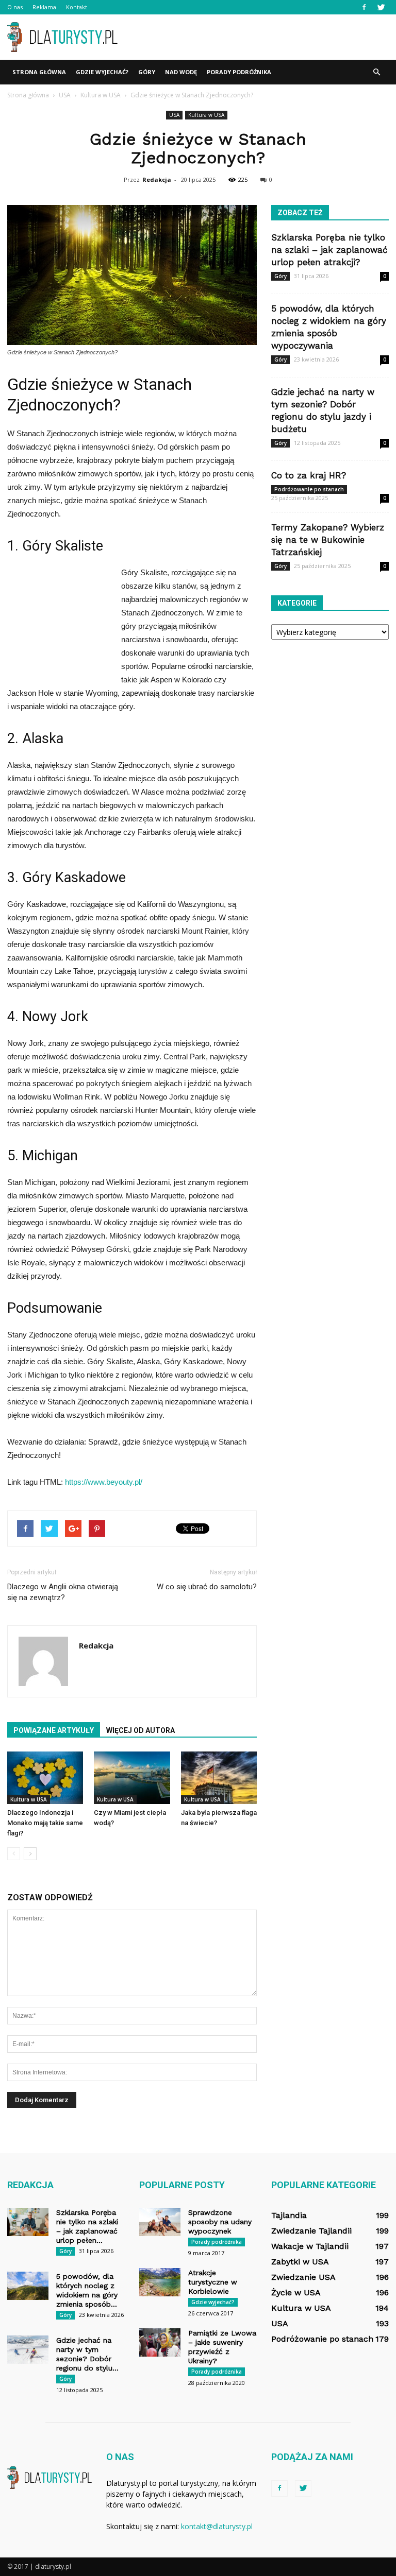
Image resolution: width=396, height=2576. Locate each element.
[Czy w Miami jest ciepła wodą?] (132, 1778)
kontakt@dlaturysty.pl (217, 2526)
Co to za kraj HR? (309, 475)
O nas (15, 7)
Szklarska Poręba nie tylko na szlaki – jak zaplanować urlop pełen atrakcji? (329, 250)
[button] (376, 72)
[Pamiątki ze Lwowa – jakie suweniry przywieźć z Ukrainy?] (160, 2342)
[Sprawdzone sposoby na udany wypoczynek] (160, 2222)
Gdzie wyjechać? (102, 72)
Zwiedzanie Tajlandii (311, 2231)
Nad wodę (181, 72)
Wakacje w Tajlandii (310, 2246)
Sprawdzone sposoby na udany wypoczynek (220, 2222)
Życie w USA (296, 2292)
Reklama (44, 7)
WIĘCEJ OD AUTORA (141, 1730)
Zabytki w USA (300, 2262)
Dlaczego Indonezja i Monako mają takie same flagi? (45, 1823)
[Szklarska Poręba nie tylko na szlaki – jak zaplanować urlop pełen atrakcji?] (28, 2222)
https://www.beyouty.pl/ (104, 1482)
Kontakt (77, 7)
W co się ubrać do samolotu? (207, 1587)
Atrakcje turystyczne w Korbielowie (213, 2282)
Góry (147, 72)
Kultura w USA (206, 115)
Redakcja (157, 179)
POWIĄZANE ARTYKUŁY (54, 1730)
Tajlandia (289, 2215)
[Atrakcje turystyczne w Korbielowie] (160, 2282)
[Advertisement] (268, 37)
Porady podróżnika (239, 72)
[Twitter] (381, 7)
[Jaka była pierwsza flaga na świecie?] (219, 1778)
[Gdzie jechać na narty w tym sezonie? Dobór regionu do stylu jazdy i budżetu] (28, 2350)
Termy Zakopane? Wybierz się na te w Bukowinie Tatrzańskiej (328, 540)
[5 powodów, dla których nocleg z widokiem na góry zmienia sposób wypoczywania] (28, 2286)
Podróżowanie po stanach (309, 489)
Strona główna (39, 72)
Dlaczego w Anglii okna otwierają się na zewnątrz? (63, 1592)
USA (174, 115)
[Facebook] (364, 7)
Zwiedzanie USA (303, 2277)
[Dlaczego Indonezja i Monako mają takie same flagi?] (45, 1778)
